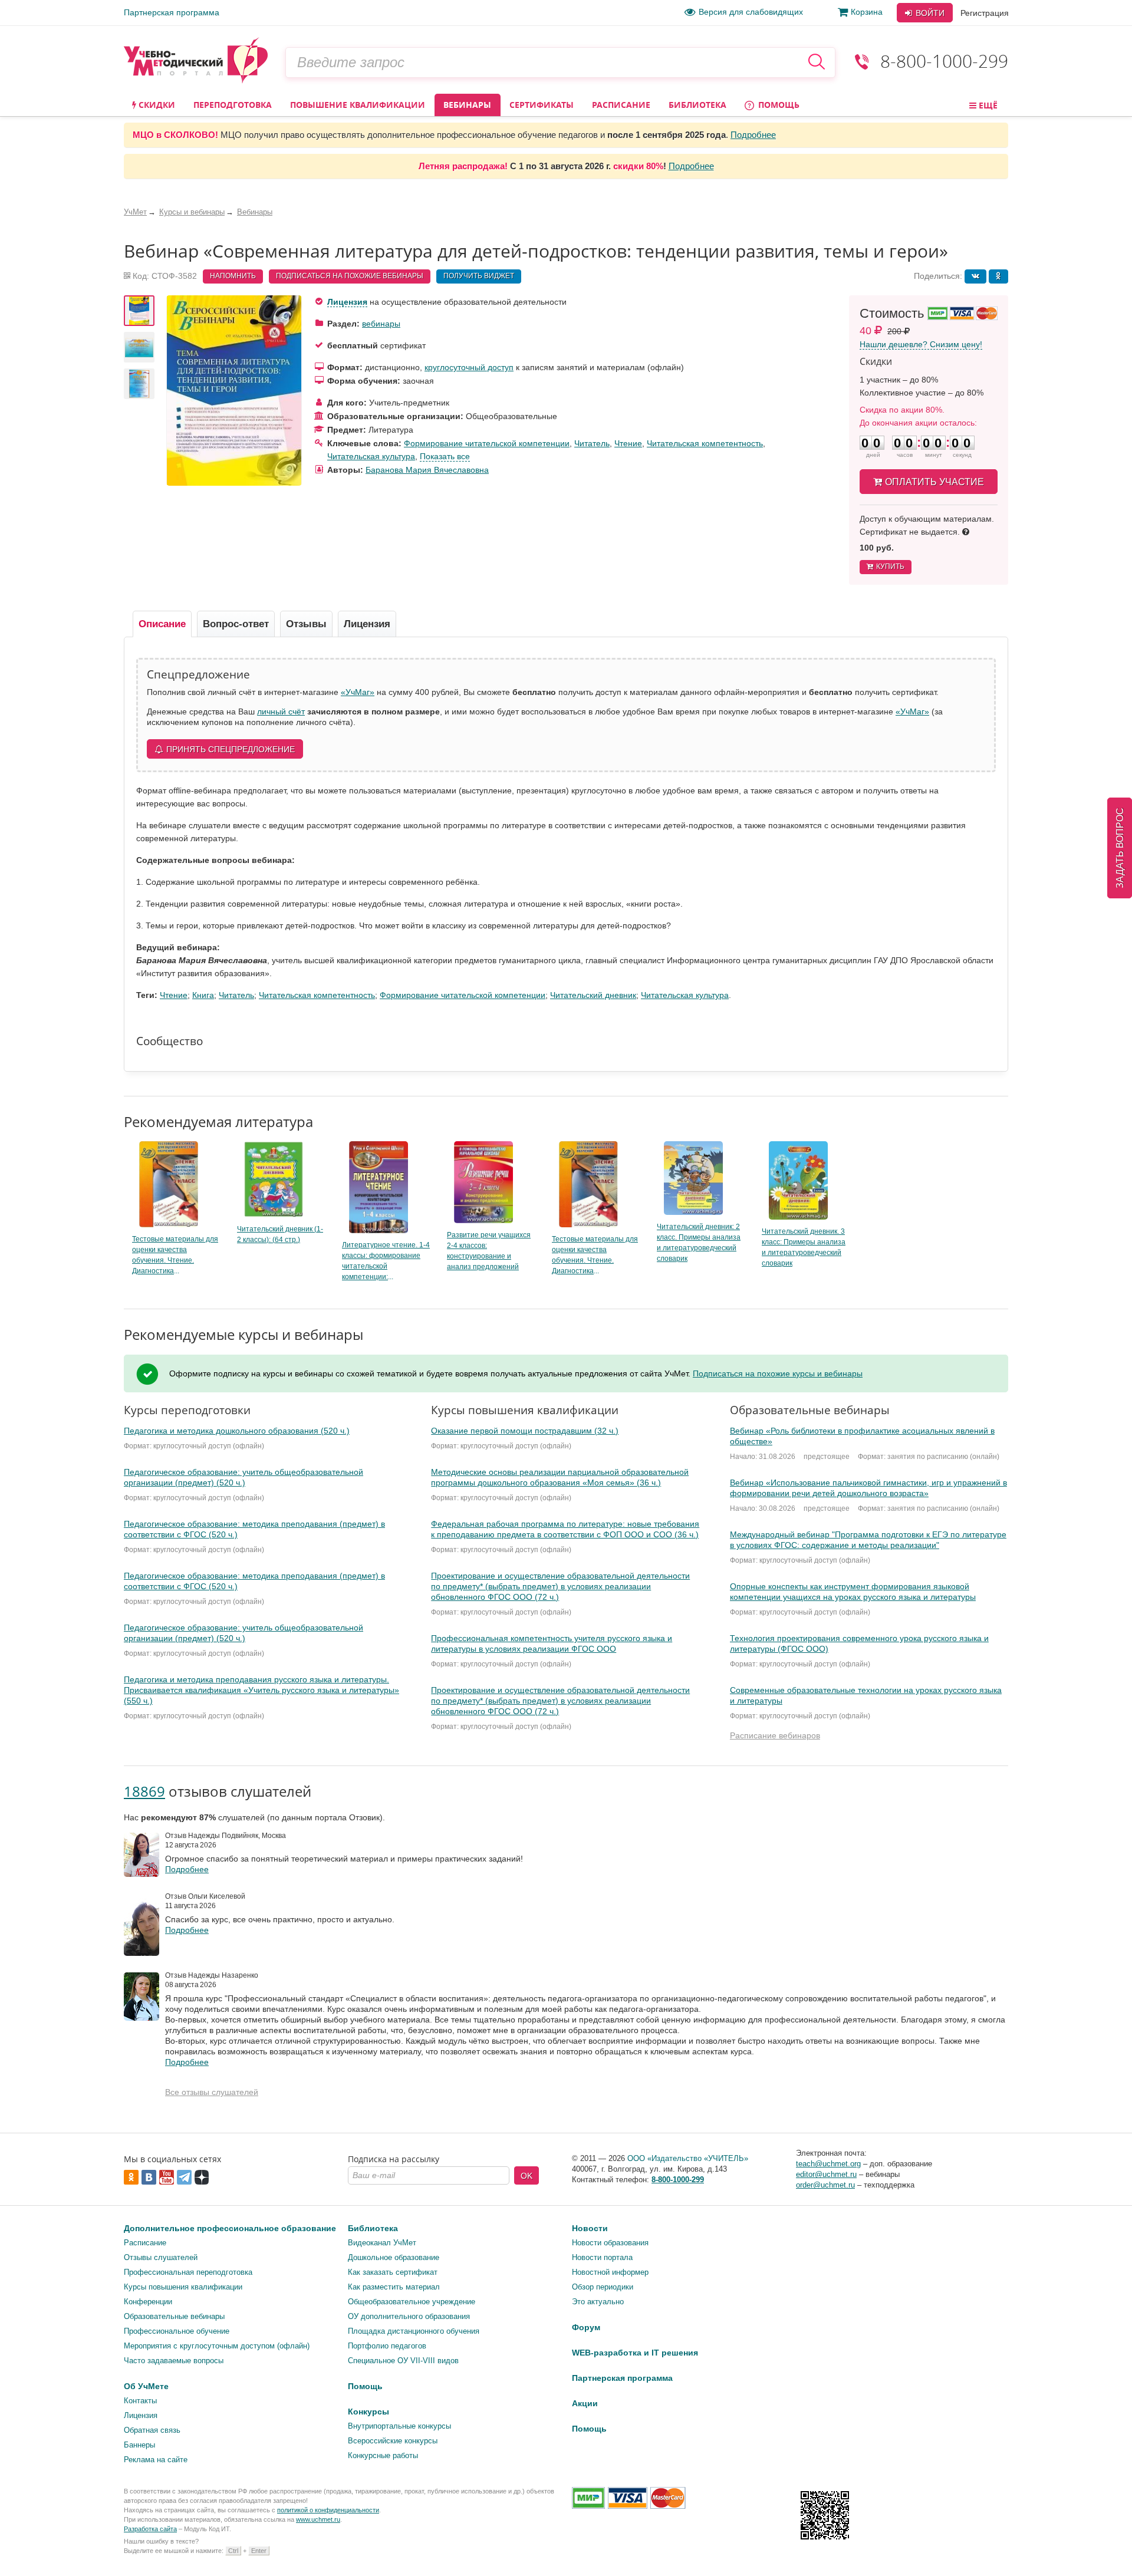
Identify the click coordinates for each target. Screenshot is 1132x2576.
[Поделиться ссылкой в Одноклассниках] (998, 276)
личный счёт (281, 711)
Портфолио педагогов (387, 2346)
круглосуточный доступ (469, 367)
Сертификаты (542, 105)
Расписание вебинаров (775, 1735)
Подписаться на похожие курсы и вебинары (778, 1373)
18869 (144, 1791)
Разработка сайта (150, 2529)
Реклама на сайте (156, 2460)
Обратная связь (152, 2430)
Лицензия (347, 302)
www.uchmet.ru (318, 2519)
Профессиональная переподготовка (188, 2272)
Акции (585, 2403)
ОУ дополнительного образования (409, 2316)
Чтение (628, 443)
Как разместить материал (394, 2287)
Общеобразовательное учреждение (412, 2302)
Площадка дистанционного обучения (414, 2331)
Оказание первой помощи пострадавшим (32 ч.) (525, 1431)
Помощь (778, 105)
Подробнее (753, 135)
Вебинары (467, 105)
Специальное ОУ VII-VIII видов (403, 2361)
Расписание (621, 105)
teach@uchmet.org (828, 2164)
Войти (929, 13)
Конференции (148, 2302)
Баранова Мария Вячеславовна (427, 470)
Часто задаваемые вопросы (174, 2361)
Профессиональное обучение (177, 2331)
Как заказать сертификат (393, 2272)
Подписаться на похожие (350, 276)
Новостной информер (610, 2272)
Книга (203, 995)
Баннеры (139, 2445)
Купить (890, 566)
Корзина (867, 12)
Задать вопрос (1120, 848)
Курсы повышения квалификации (183, 2287)
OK (526, 2176)
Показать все (445, 456)
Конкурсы (368, 2412)
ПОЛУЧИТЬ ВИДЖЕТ (479, 276)
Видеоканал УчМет (382, 2243)
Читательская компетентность (705, 443)
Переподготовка (233, 105)
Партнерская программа (172, 12)
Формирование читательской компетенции (487, 443)
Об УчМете (146, 2386)
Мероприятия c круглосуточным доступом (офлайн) (217, 2346)
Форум (586, 2327)
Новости (590, 2228)
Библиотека (697, 105)
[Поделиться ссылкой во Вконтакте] (975, 276)
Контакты (140, 2401)
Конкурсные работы (383, 2455)
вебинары (381, 324)
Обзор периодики (603, 2287)
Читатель (592, 443)
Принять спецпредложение (231, 749)
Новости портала (602, 2257)
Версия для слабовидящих (751, 12)
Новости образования (610, 2243)
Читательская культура (371, 456)
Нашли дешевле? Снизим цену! (921, 344)
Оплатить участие (934, 482)
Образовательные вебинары (174, 2316)
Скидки (156, 105)
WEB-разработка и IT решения (635, 2353)
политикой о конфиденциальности (328, 2510)
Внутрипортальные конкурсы (399, 2426)
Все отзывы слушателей (212, 2092)
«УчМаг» (358, 692)
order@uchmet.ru (825, 2185)
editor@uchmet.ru (826, 2174)
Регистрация (985, 13)
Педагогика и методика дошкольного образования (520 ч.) (237, 1431)
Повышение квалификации (358, 105)
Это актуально (598, 2302)
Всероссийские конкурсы (393, 2441)
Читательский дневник (593, 995)
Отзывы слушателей (161, 2257)
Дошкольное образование (394, 2257)
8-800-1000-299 (944, 61)
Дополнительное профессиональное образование (230, 2228)
